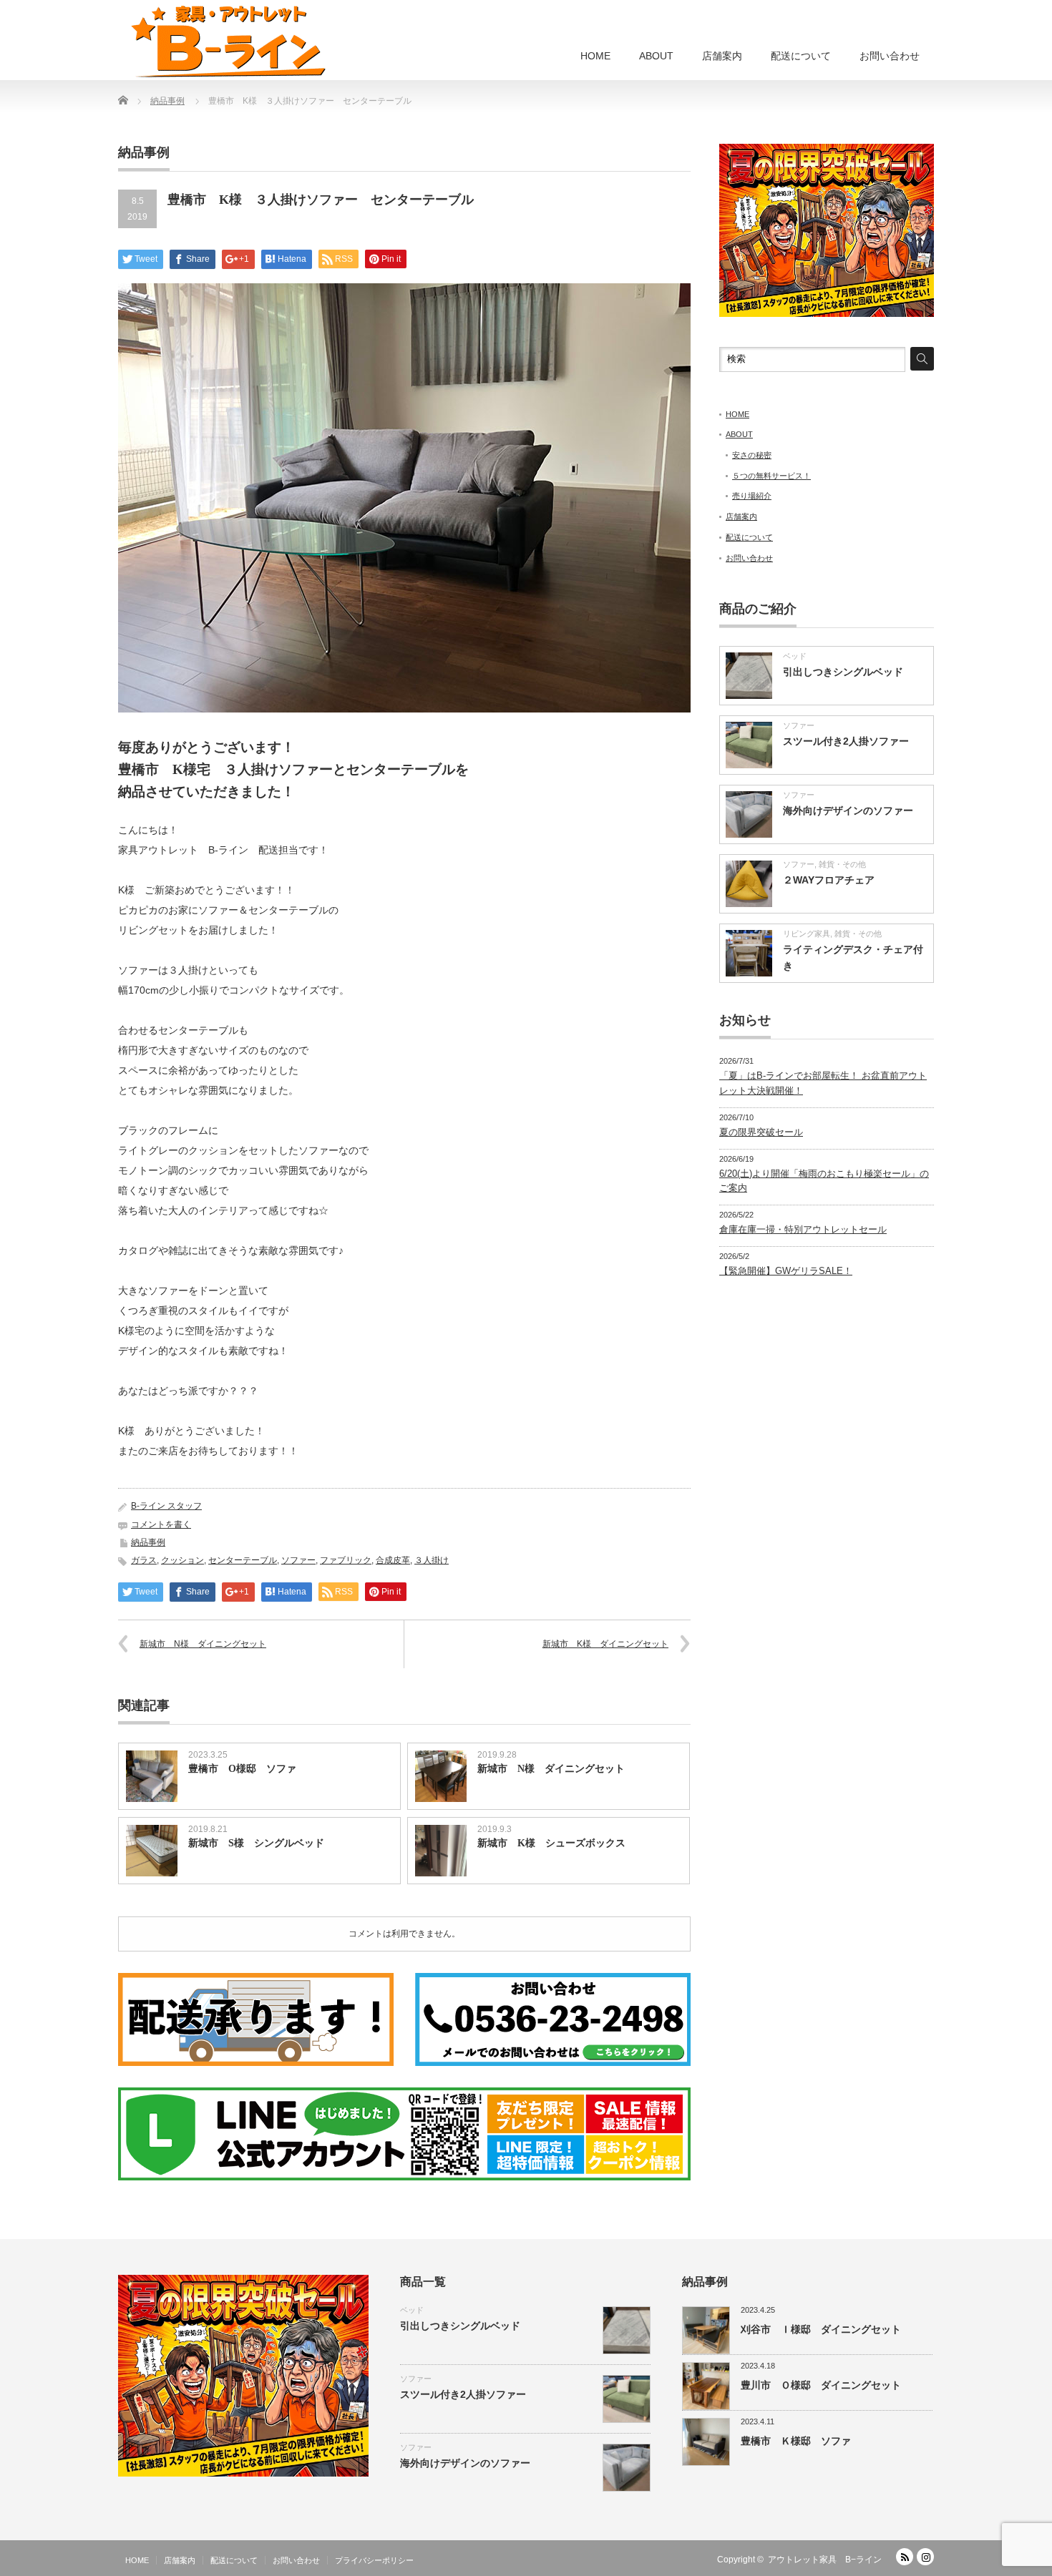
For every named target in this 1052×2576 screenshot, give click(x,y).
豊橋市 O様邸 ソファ (242, 1769)
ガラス (144, 1560)
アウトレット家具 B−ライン (825, 2560)
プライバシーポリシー (374, 2560)
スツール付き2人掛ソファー (846, 741)
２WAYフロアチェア (829, 880)
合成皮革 (393, 1560)
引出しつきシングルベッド (843, 672)
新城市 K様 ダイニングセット (605, 1644)
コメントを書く (161, 1524)
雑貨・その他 (842, 864)
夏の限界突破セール (761, 1132)
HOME (595, 56)
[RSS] (905, 2557)
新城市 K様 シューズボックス (551, 1843)
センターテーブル (243, 1560)
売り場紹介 (752, 496)
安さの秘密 (752, 455)
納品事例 (148, 1542)
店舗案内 (722, 56)
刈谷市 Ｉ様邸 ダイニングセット (821, 2329)
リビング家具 (807, 934)
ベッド (795, 656)
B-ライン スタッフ (166, 1506)
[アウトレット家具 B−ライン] (228, 41)
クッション (182, 1560)
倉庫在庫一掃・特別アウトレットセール (803, 1229)
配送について (801, 56)
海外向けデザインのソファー (848, 810)
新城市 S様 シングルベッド (256, 1843)
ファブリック (346, 1560)
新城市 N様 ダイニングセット (203, 1644)
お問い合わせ (890, 56)
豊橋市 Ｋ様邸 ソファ (796, 2441)
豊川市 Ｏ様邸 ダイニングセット (821, 2385)
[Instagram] (925, 2557)
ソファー (298, 1560)
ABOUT (656, 56)
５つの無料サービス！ (771, 476)
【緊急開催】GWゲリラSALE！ (786, 1271)
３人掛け (432, 1560)
